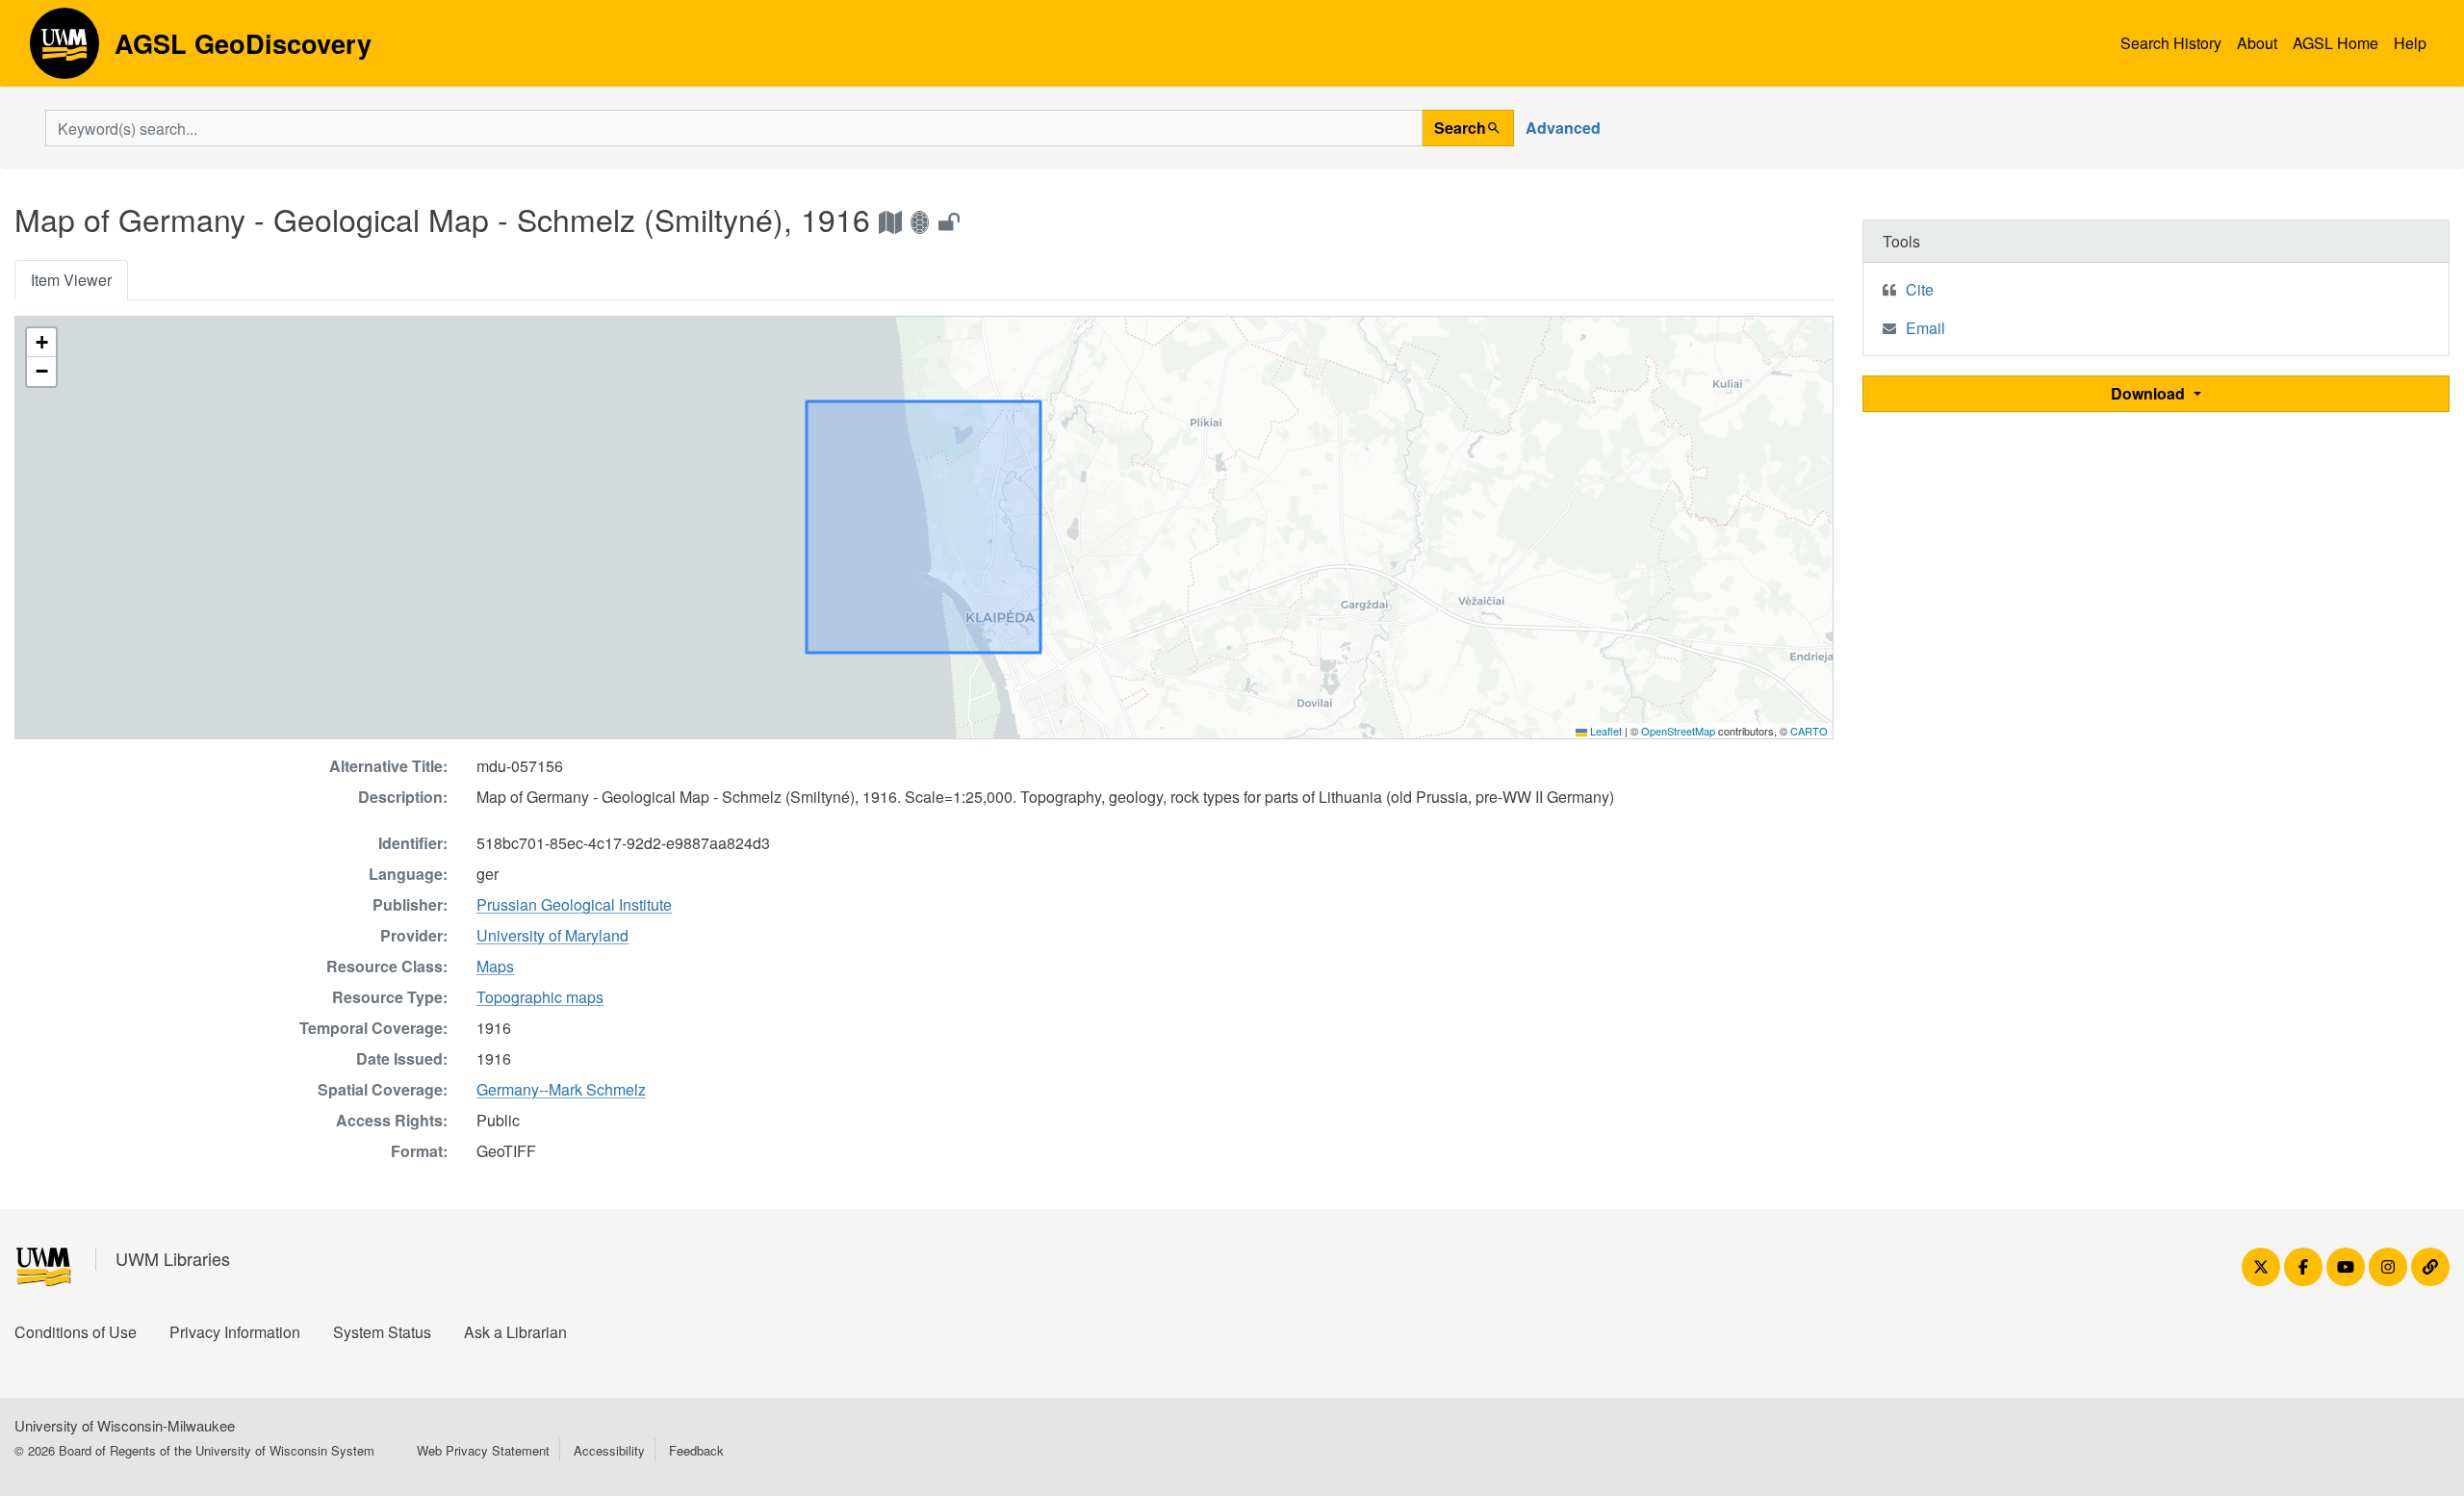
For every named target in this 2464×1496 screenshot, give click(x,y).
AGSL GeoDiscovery (64, 50)
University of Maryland (552, 935)
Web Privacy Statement (483, 1450)
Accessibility (609, 1450)
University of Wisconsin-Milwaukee (125, 1425)
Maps (495, 966)
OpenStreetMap (1678, 731)
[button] (41, 343)
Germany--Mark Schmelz (561, 1089)
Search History (2171, 43)
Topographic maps (540, 997)
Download (2150, 393)
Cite (1920, 289)
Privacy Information (235, 1332)
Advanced (1563, 128)
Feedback (696, 1450)
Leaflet (1604, 731)
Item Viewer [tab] (71, 280)
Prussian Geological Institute (574, 904)
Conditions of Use (76, 1332)
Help (2410, 43)
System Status (382, 1332)
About (2257, 43)
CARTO (1809, 731)
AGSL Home (2336, 43)
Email (1925, 328)
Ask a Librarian (515, 1332)
